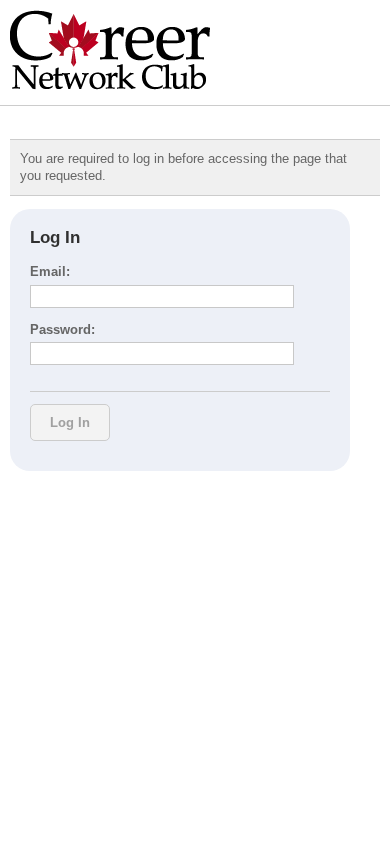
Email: (50, 271)
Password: (62, 329)
